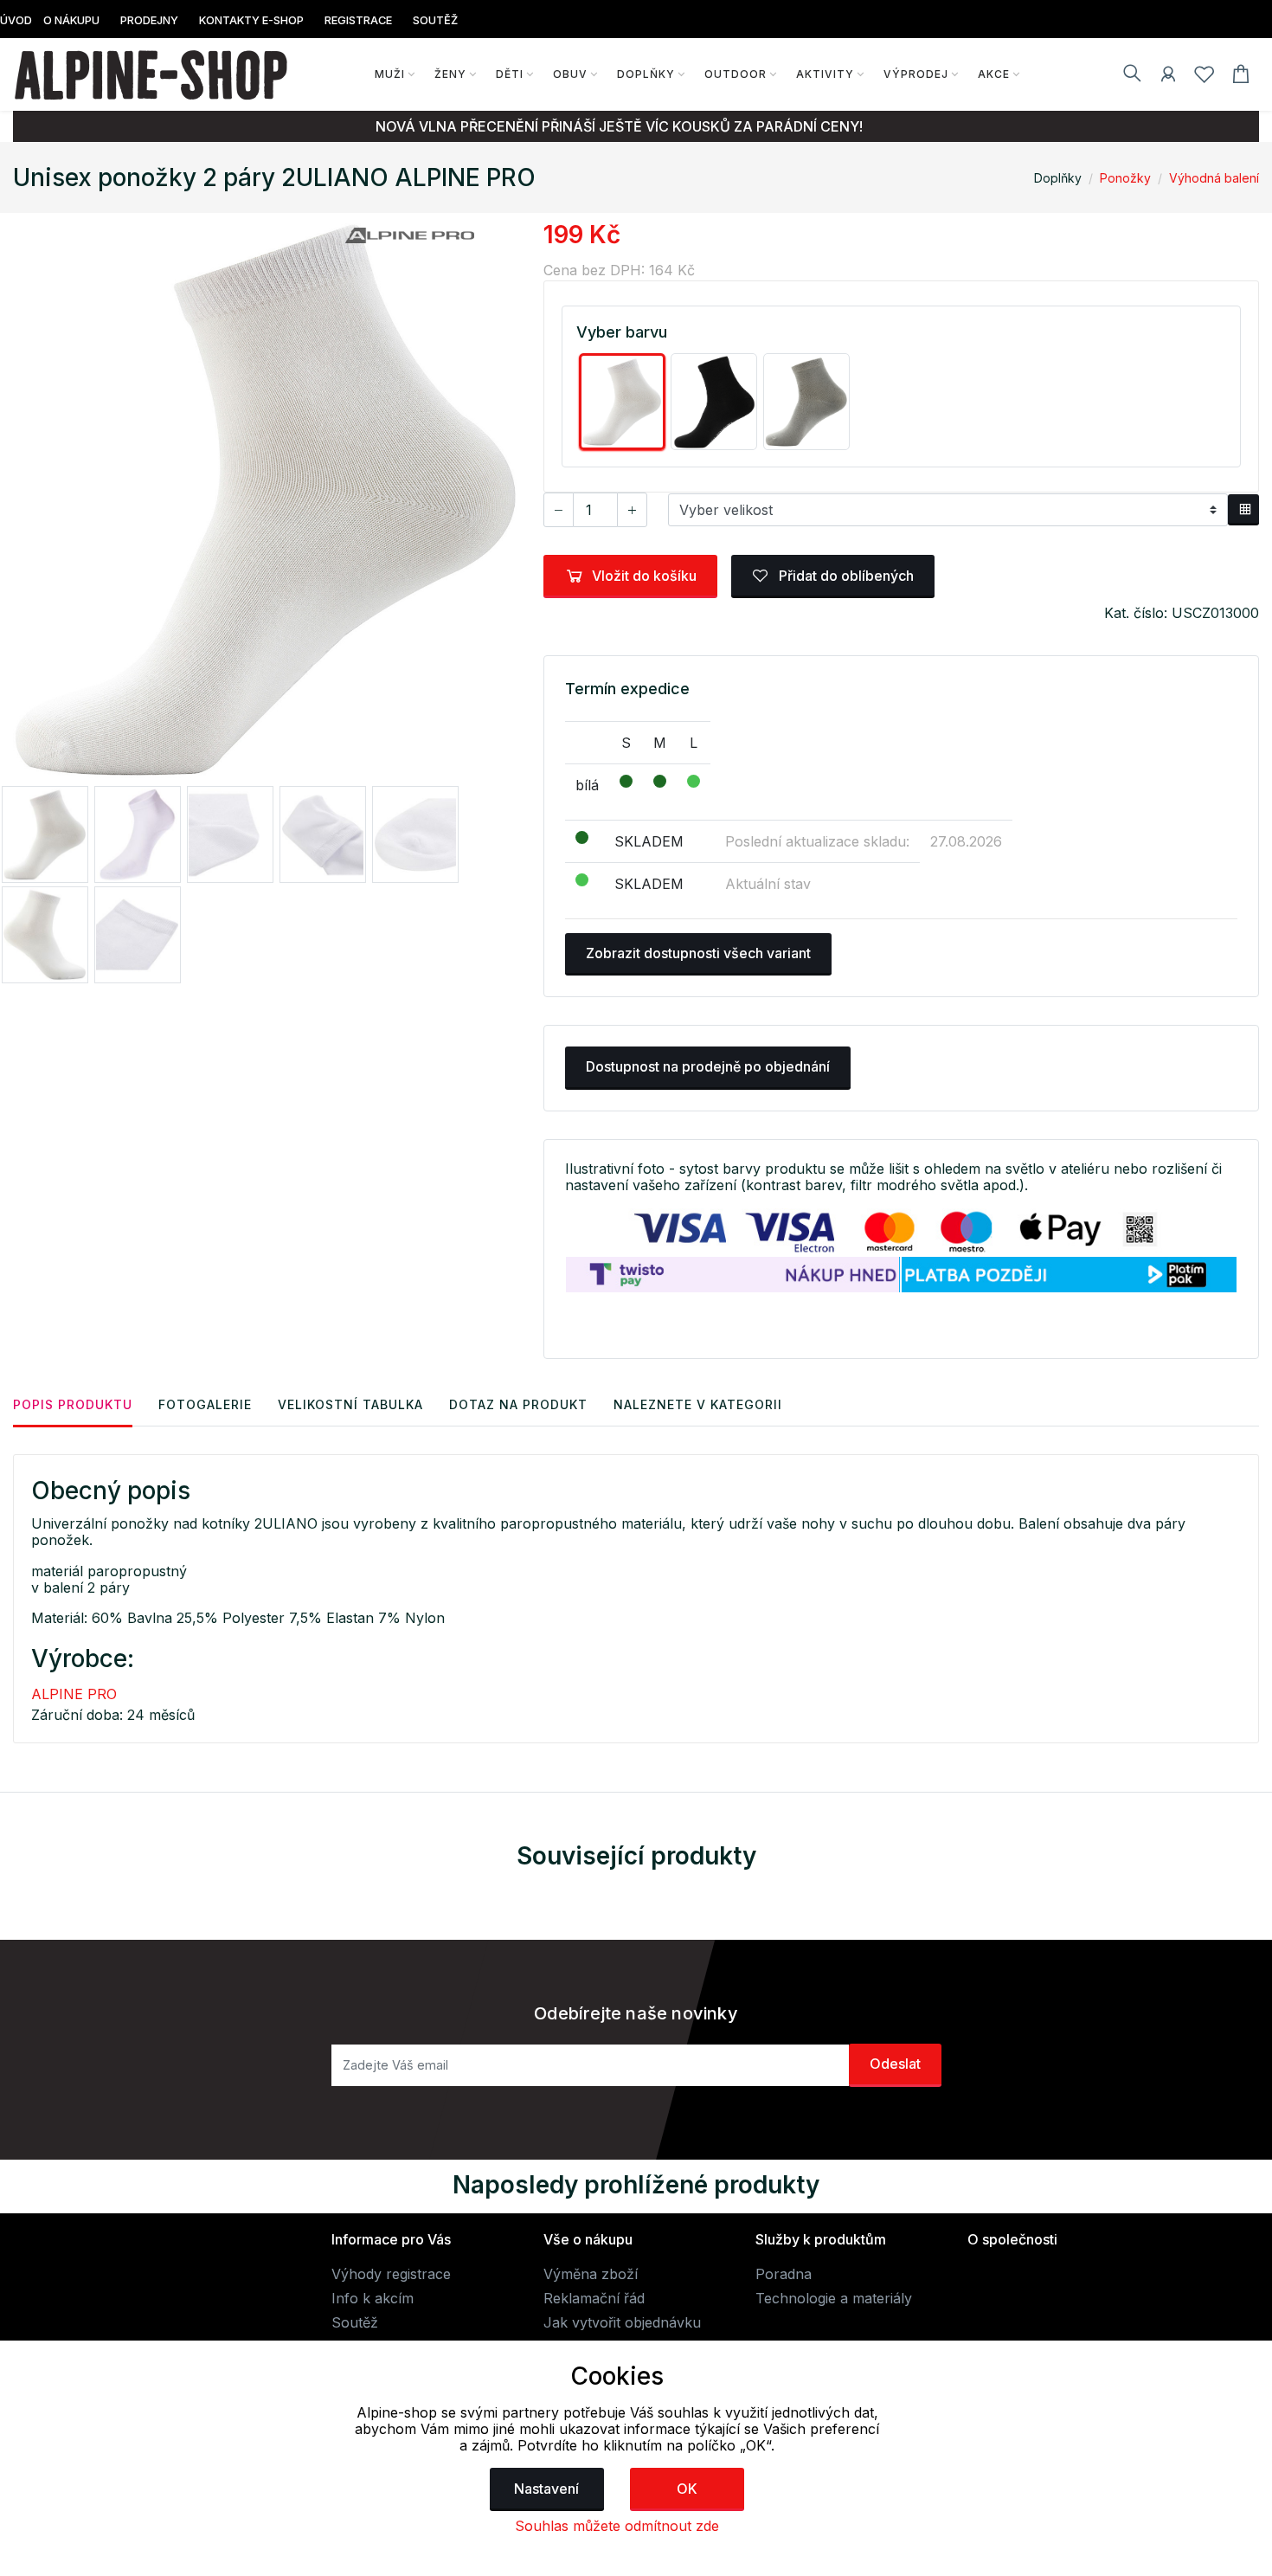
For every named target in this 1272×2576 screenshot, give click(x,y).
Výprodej (916, 74)
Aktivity (825, 74)
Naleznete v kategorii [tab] (698, 1404)
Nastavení (546, 2489)
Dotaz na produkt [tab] (518, 1404)
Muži (390, 74)
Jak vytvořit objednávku (622, 2322)
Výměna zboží (591, 2274)
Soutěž (355, 2322)
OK (687, 2489)
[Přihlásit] (1168, 77)
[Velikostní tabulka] (1243, 510)
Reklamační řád (594, 2298)
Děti (510, 74)
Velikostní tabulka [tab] (350, 1404)
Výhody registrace (391, 2274)
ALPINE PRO (74, 1694)
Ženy (450, 74)
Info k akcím (373, 2298)
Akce (994, 74)
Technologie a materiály (834, 2298)
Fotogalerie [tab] (205, 1404)
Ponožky (1125, 178)
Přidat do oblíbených (845, 576)
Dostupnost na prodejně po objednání (708, 1066)
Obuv (570, 74)
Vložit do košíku (644, 576)
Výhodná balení (1214, 178)
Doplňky (646, 74)
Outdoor (736, 74)
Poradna (784, 2274)
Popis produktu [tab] (73, 1404)
